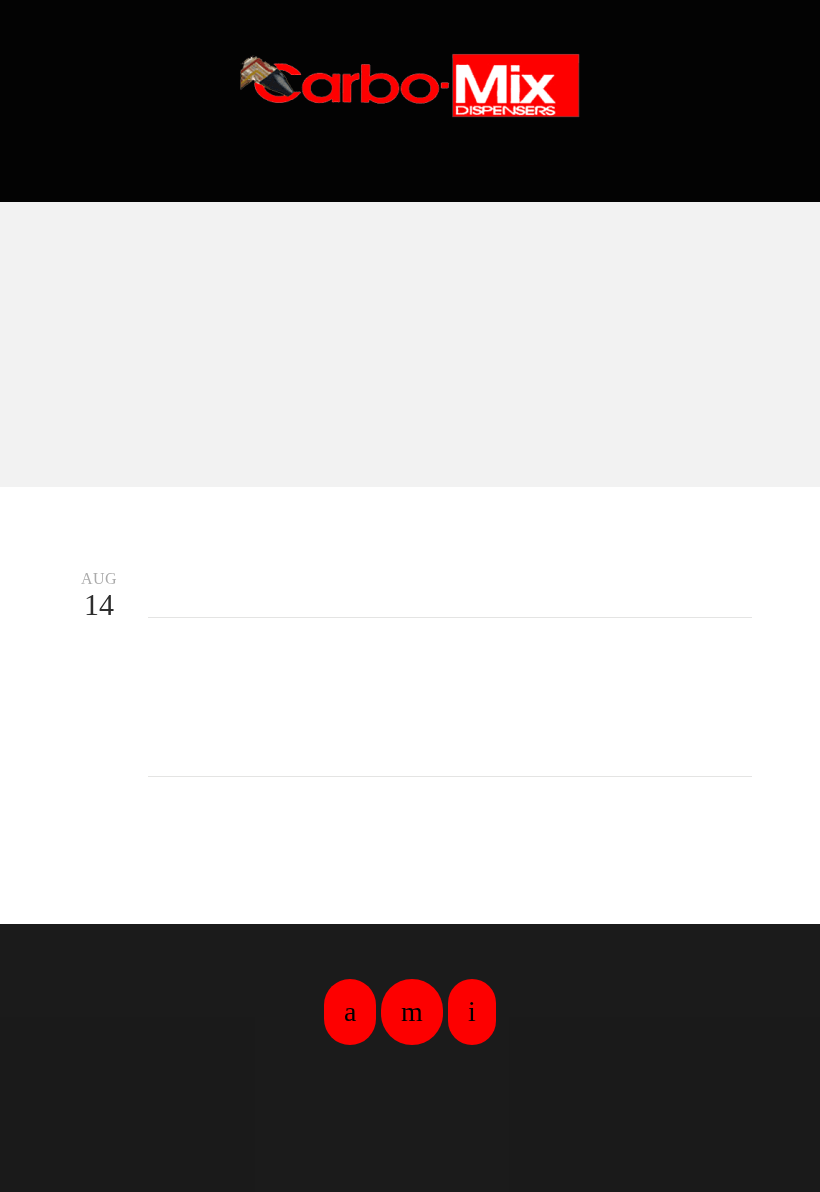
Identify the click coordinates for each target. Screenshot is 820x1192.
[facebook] (350, 1012)
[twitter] (472, 1012)
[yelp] (412, 1012)
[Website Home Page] (410, 85)
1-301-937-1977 (410, 165)
